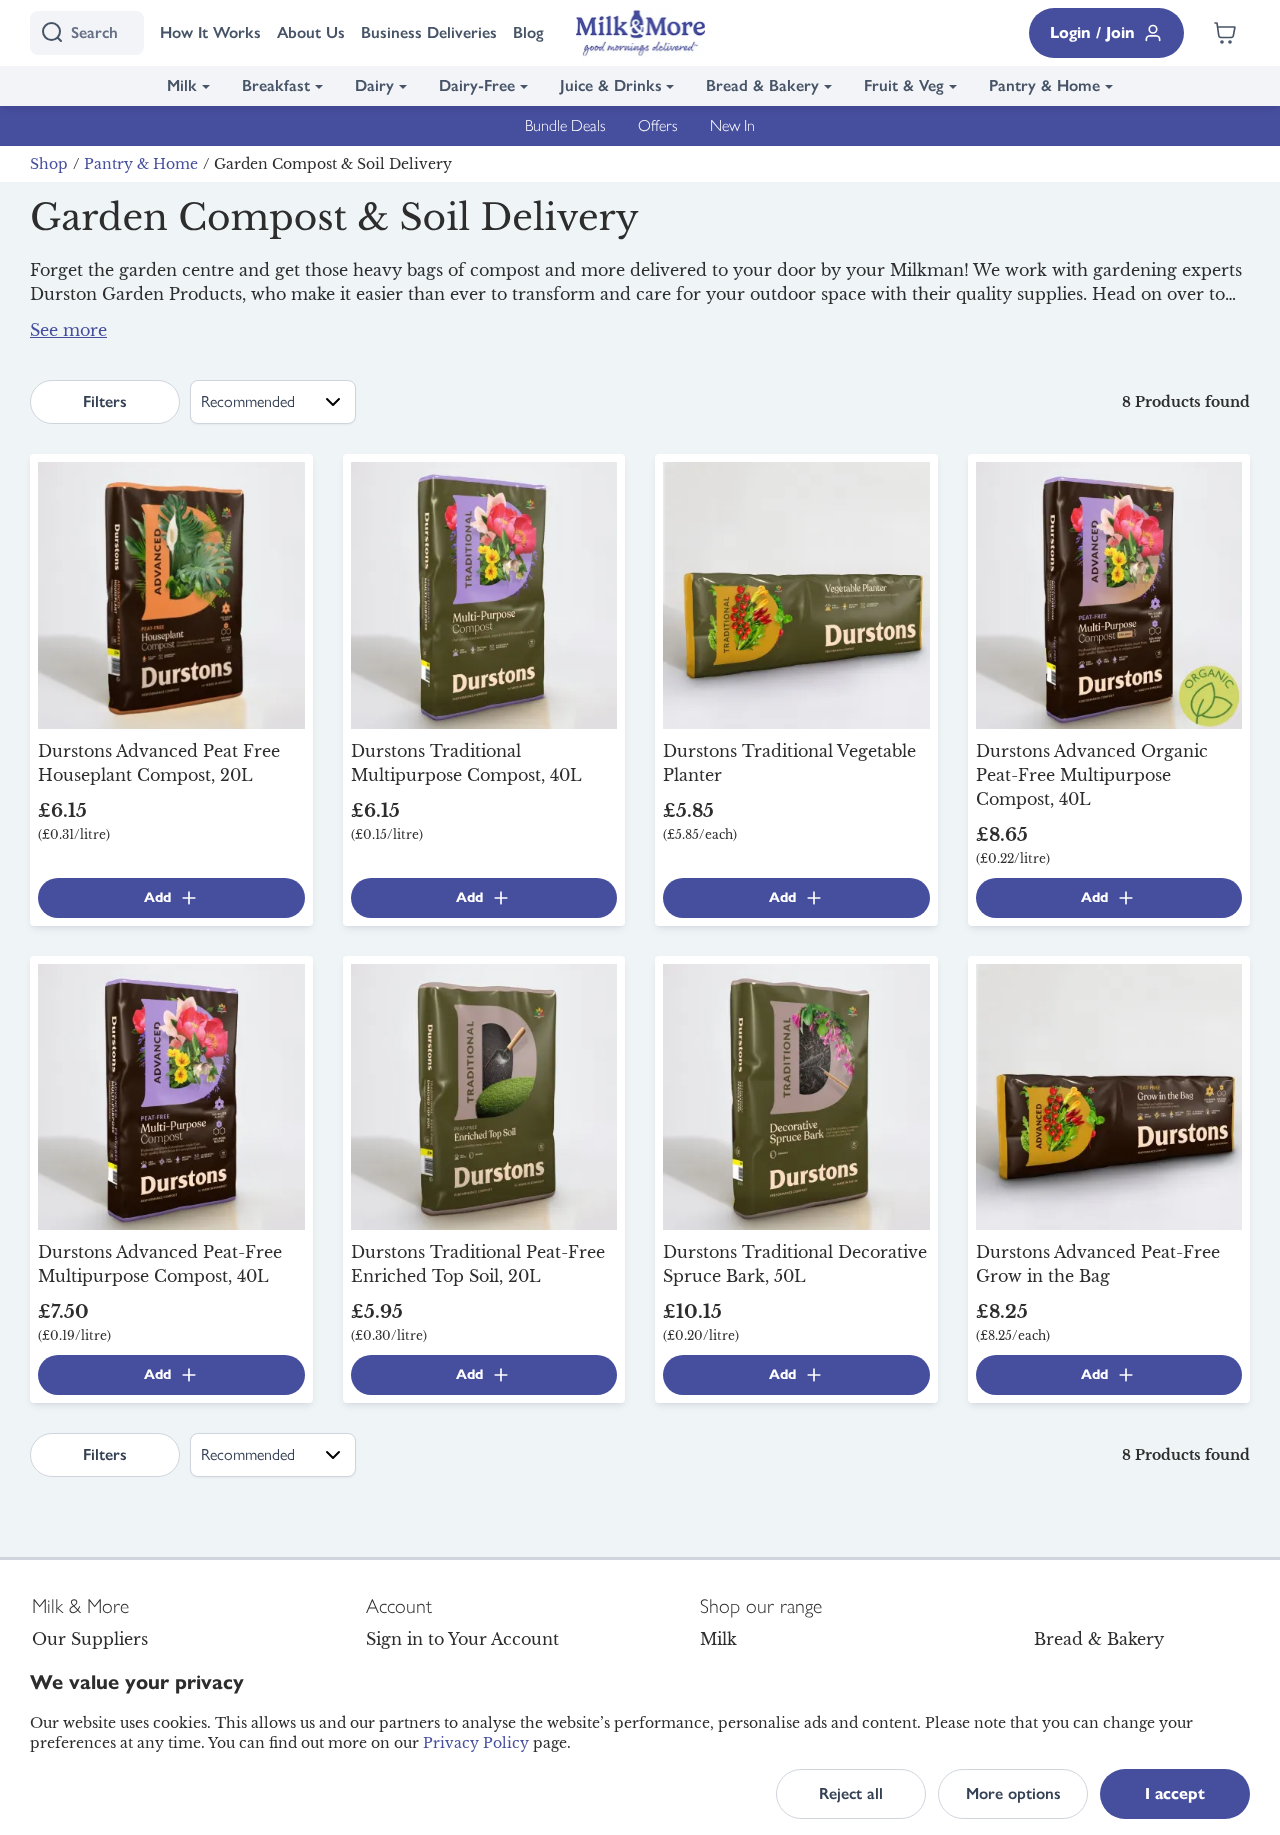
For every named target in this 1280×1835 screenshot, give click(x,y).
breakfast (904, 338)
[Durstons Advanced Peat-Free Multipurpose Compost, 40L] (171, 1095)
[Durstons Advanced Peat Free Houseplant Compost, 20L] (171, 594)
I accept (1175, 1793)
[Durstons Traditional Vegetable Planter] (796, 594)
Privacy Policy (476, 1743)
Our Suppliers (90, 1639)
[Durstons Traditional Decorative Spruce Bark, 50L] (796, 1095)
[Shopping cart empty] (1225, 33)
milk (730, 338)
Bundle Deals (565, 125)
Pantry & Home (1044, 85)
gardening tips (225, 318)
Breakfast (276, 85)
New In (732, 125)
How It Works (210, 32)
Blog (528, 32)
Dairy (374, 85)
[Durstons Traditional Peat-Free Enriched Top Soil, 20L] (484, 1095)
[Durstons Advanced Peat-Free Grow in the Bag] (1109, 1095)
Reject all (851, 1793)
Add (157, 897)
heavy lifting (822, 318)
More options (1013, 1793)
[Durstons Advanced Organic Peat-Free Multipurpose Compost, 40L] (1109, 594)
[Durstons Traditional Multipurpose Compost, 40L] (484, 594)
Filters (105, 401)
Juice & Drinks (611, 85)
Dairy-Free (477, 85)
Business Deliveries (429, 32)
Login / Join (1092, 32)
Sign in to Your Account (462, 1639)
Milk (182, 85)
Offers (658, 125)
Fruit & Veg (904, 85)
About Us (311, 32)
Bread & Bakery (762, 85)
